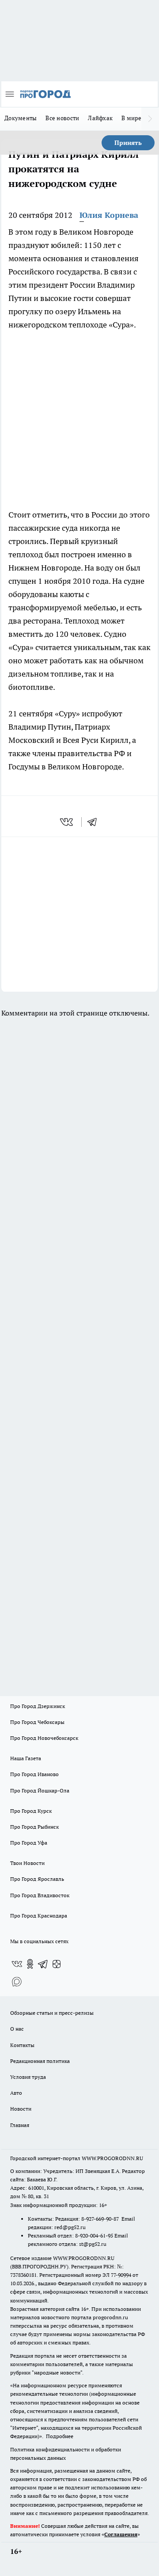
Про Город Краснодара (39, 1916)
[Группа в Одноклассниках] (30, 1964)
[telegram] (95, 822)
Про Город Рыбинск (34, 1827)
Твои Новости (27, 1863)
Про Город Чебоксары (37, 1722)
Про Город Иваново (34, 1774)
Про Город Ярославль (37, 1879)
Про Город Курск (31, 1811)
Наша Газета (26, 1758)
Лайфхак (100, 118)
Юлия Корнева (109, 215)
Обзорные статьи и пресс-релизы (52, 2013)
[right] (150, 119)
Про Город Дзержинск (38, 1706)
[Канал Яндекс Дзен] (57, 1964)
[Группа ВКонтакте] (17, 1964)
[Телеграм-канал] (43, 1964)
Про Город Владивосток (40, 1895)
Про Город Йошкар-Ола (40, 1790)
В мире (131, 118)
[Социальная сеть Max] (17, 1982)
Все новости (62, 118)
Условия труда (28, 2077)
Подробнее (60, 2436)
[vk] (67, 822)
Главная (20, 2125)
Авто (16, 2093)
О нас (17, 2029)
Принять (128, 143)
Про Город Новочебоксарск (44, 1738)
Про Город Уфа (29, 1843)
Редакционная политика (40, 2061)
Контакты (22, 2045)
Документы (21, 118)
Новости (21, 2109)
